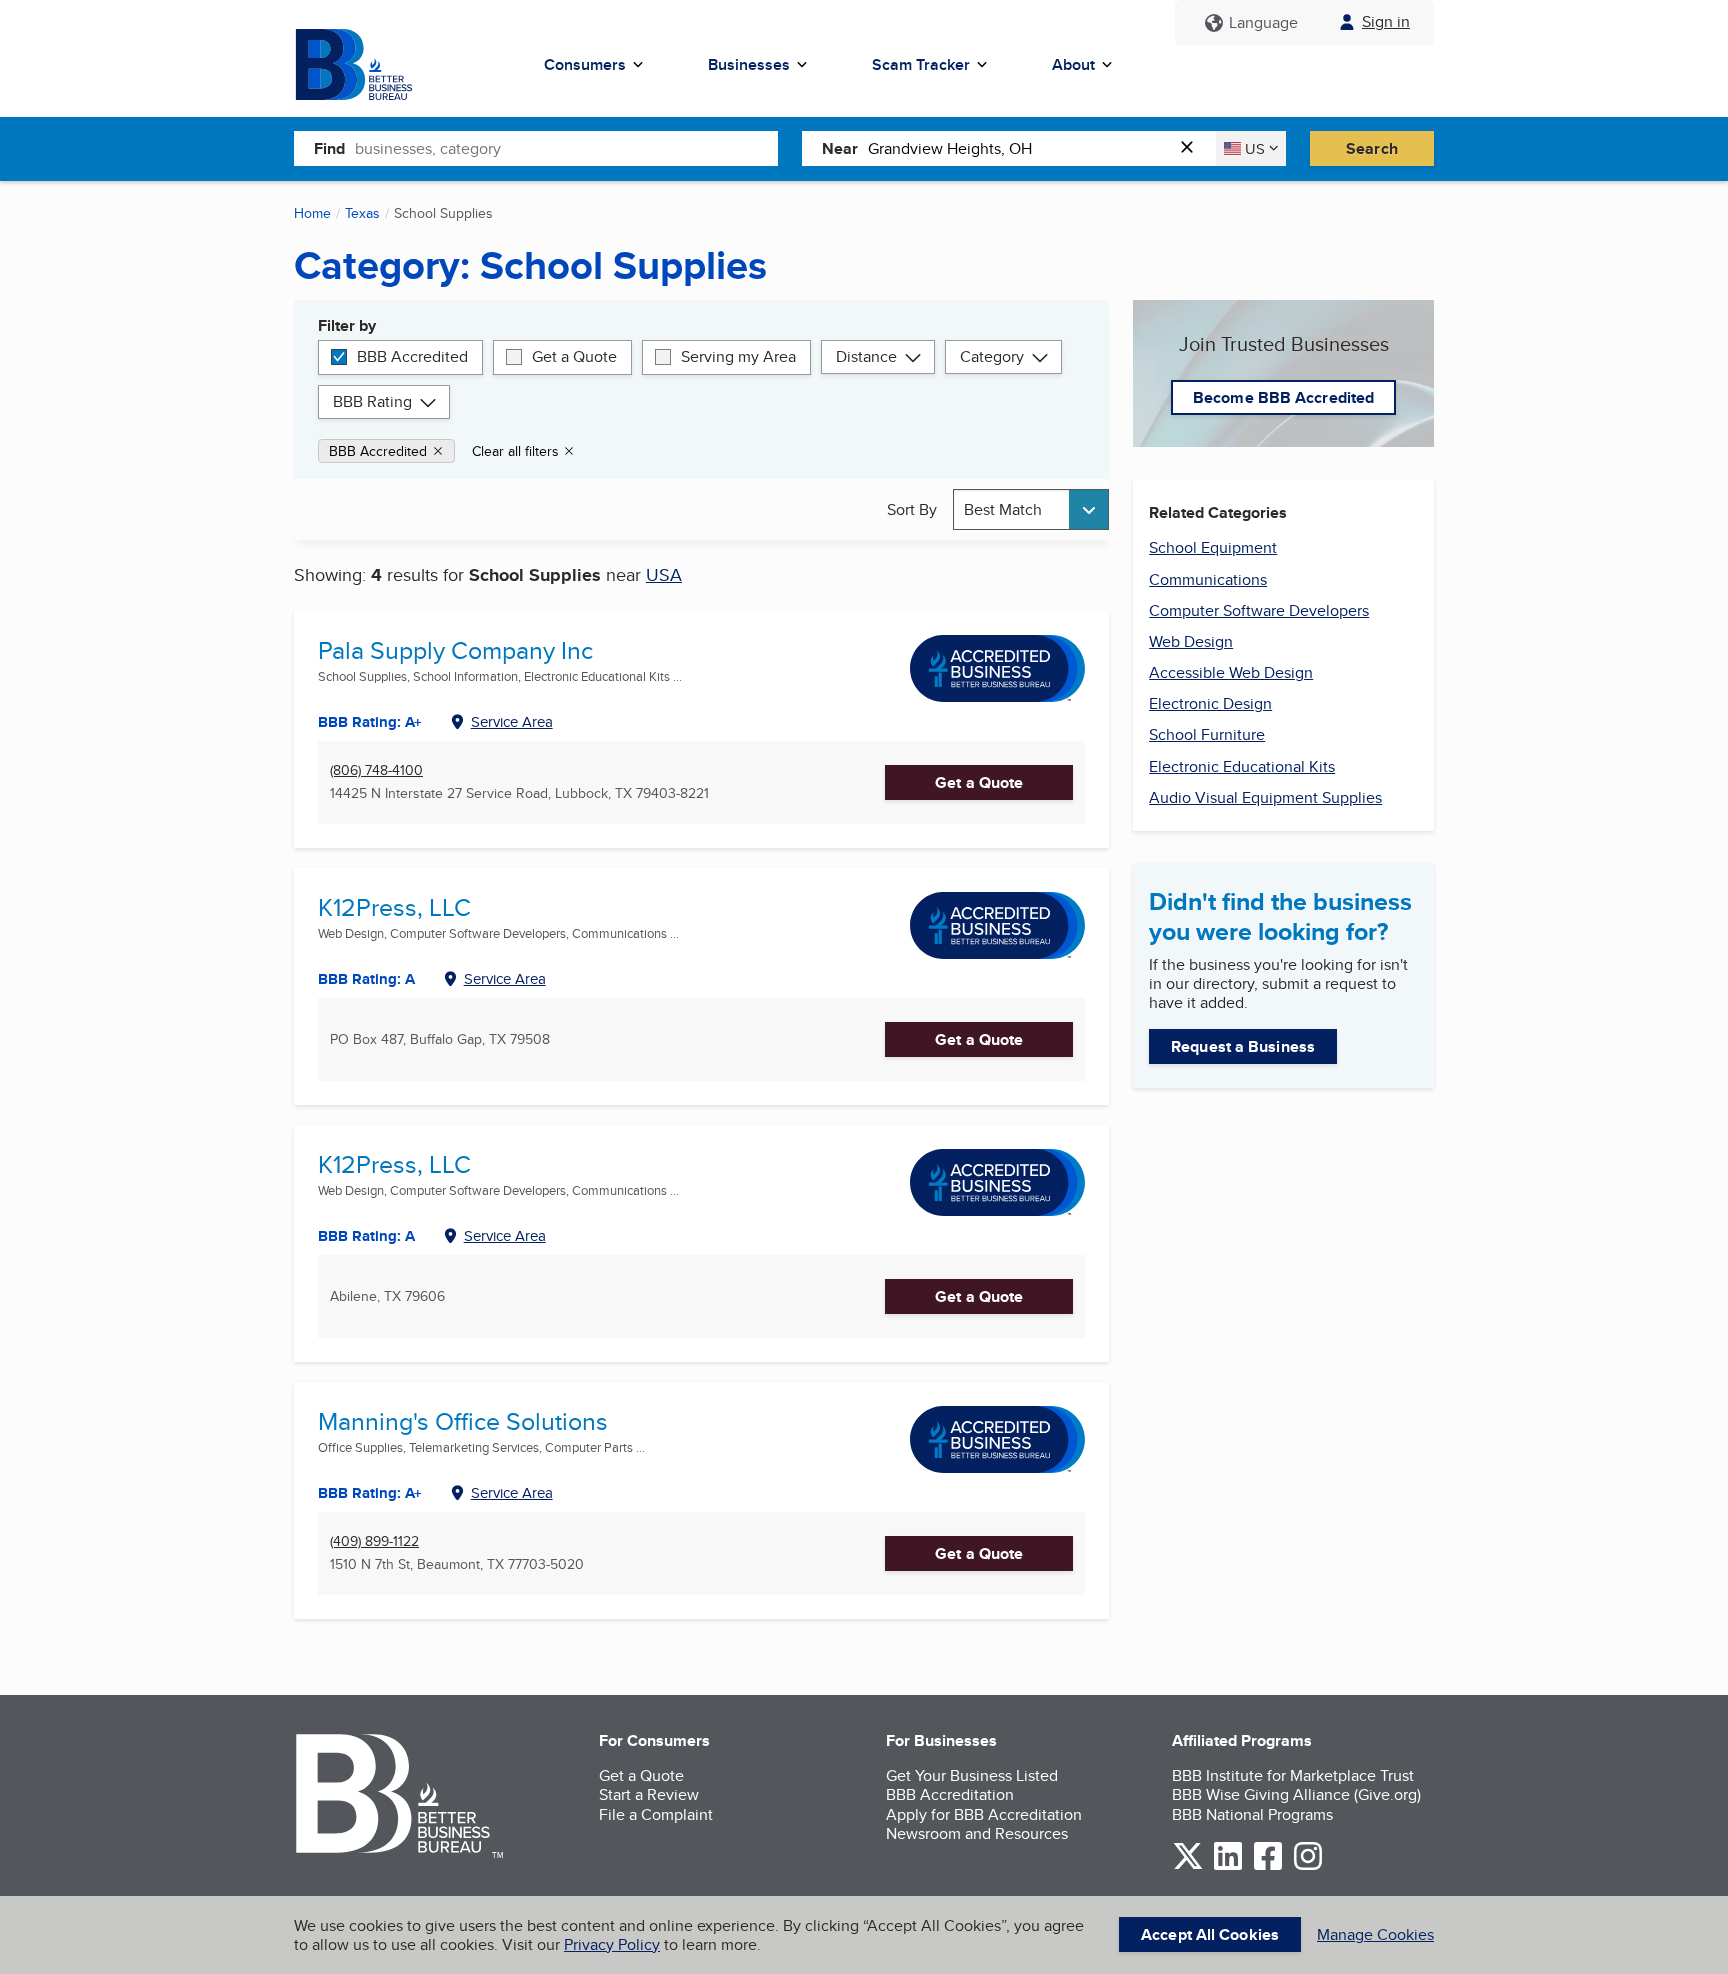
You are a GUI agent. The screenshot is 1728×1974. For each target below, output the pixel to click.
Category (992, 356)
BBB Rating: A (366, 979)
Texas (362, 213)
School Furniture (1207, 734)
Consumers (585, 64)
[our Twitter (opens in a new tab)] (1188, 1866)
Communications (1208, 579)
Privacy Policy (612, 1944)
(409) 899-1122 (374, 1541)
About (1073, 64)
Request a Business (1243, 1046)
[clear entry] (1193, 148)
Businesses (749, 64)
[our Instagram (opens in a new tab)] (1308, 1866)
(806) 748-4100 (376, 770)
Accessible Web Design (1231, 672)
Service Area (512, 721)
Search (1372, 148)
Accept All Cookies (1210, 1934)
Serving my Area (738, 356)
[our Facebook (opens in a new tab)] (1268, 1866)
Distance (866, 356)
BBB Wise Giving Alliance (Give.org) (1296, 1794)
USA (664, 574)
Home (312, 213)
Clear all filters (515, 451)
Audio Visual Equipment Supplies (1265, 797)
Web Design (1191, 641)
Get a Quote (574, 356)
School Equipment (1213, 547)
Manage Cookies (1375, 1934)
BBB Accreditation (950, 1794)
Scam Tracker (921, 64)
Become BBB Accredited (1283, 397)
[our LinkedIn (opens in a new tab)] (1228, 1866)
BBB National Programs (1252, 1814)
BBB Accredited (412, 356)
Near (840, 148)
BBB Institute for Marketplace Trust (1293, 1775)
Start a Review (649, 1794)
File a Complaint (656, 1814)
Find (329, 148)
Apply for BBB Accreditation (984, 1814)
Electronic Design (1210, 703)
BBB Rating (372, 401)
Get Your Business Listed (972, 1775)
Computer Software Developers (1259, 610)
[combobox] (566, 148)
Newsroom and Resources (977, 1833)
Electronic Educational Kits (1242, 766)
